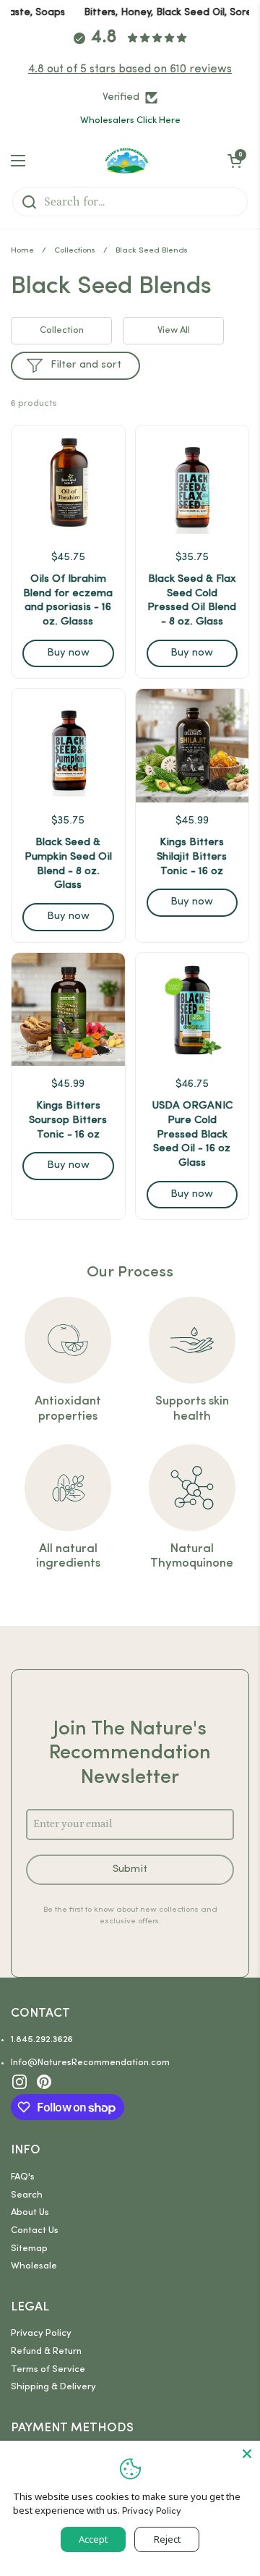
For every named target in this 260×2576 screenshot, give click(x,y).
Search (27, 2195)
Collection (62, 330)
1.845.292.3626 (42, 2039)
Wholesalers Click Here (130, 120)
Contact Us (35, 2230)
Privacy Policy (41, 2333)
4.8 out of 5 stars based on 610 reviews (130, 69)
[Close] (247, 2454)
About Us (30, 2212)
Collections (75, 251)
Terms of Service (48, 2369)
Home (22, 251)
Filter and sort (86, 365)
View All (174, 330)
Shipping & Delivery (53, 2387)
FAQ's (23, 2177)
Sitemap (29, 2249)
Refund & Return (46, 2351)
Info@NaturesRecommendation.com (90, 2063)
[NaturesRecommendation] (127, 161)
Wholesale (34, 2266)
